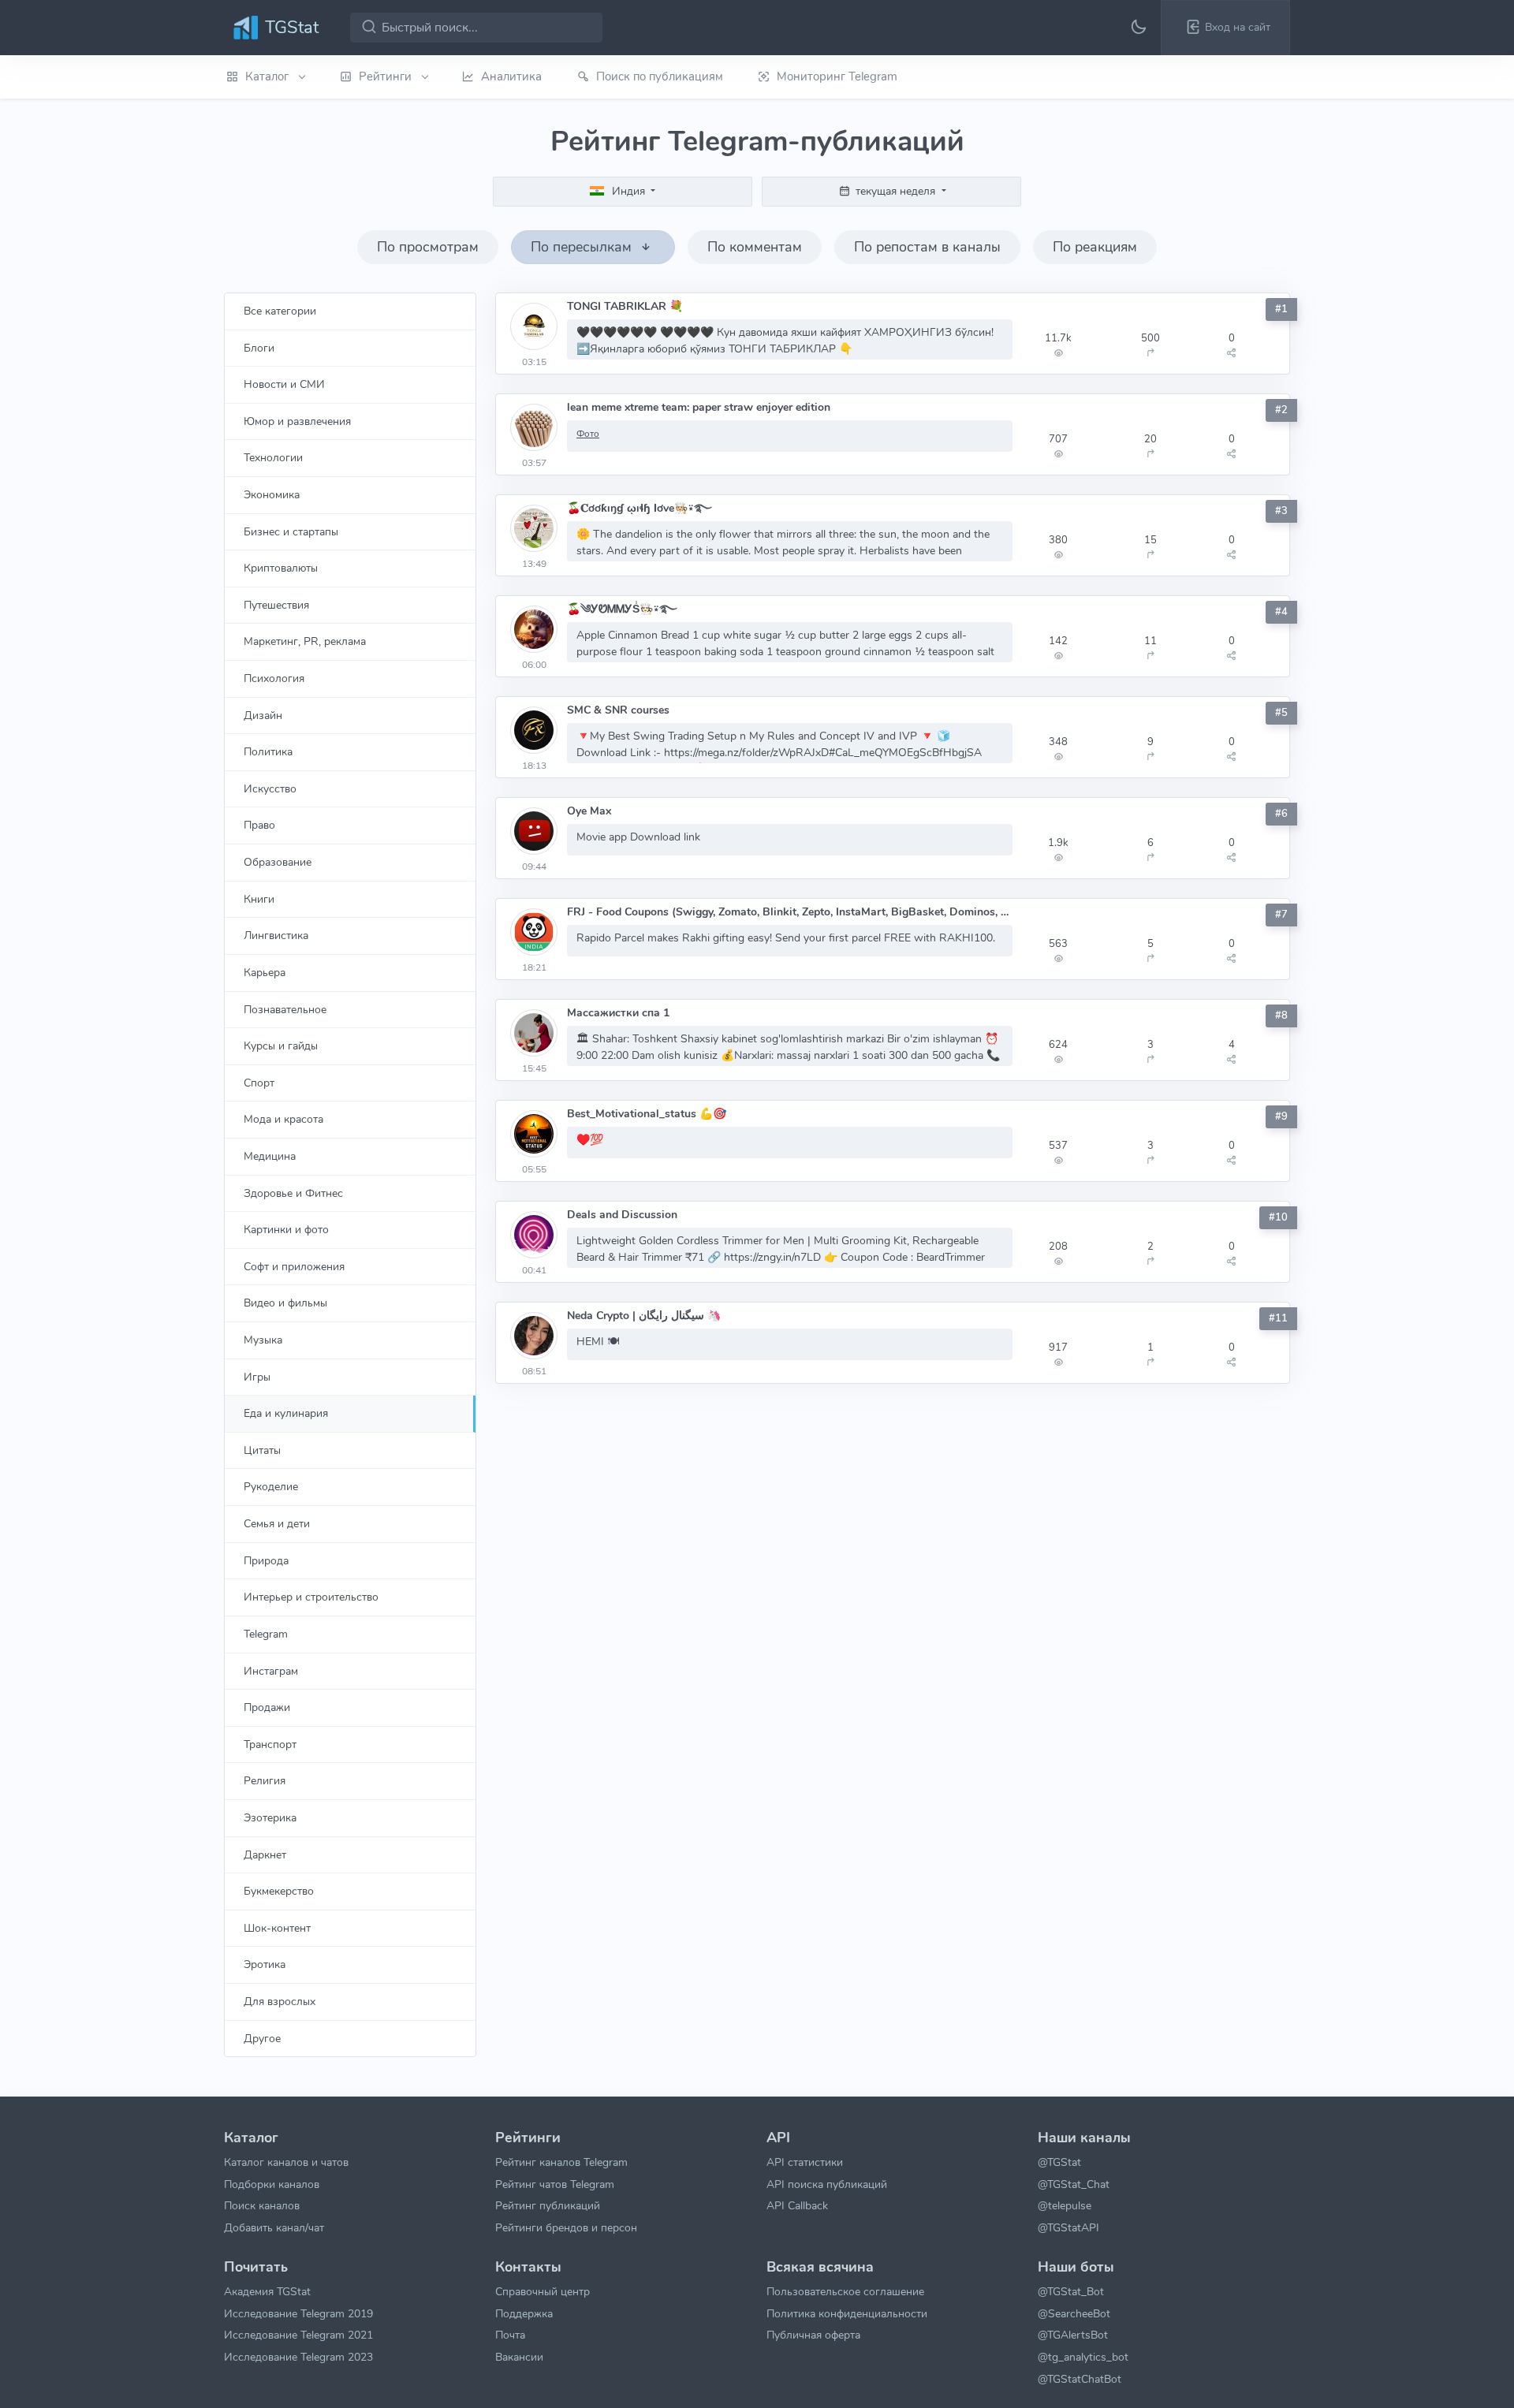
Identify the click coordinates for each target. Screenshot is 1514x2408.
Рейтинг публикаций (548, 2205)
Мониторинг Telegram (837, 76)
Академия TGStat (267, 2291)
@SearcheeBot (1074, 2313)
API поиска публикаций (827, 2184)
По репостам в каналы (927, 247)
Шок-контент (277, 1928)
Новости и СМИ (284, 384)
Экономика (272, 494)
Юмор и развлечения (297, 421)
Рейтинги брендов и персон (566, 2227)
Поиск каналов (262, 2205)
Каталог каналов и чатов (286, 2162)
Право (259, 825)
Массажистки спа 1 (618, 1013)
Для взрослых (280, 2001)
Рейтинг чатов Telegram (555, 2184)
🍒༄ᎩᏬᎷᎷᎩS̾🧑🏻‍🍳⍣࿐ (622, 609)
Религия (265, 1780)
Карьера (265, 972)
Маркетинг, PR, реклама (305, 641)
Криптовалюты (281, 568)
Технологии (273, 457)
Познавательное (285, 1009)
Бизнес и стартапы (291, 531)
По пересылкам (583, 247)
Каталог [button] (268, 76)
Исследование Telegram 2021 (298, 2335)
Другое (262, 2038)
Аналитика (511, 76)
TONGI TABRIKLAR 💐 (625, 306)
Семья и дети (277, 1523)
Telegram (266, 1634)
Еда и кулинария (286, 1413)
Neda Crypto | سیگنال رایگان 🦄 (644, 1316)
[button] (1225, 28)
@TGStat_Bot (1071, 2291)
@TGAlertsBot (1073, 2335)
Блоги (259, 348)
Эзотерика (270, 1817)
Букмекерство (279, 1891)
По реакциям (1095, 247)
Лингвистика (276, 935)
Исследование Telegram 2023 (298, 2357)
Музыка (263, 1340)
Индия (628, 191)
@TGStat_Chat (1074, 2184)
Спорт (259, 1083)
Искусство (270, 788)
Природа (266, 1560)
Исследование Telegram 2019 (298, 2313)
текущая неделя (895, 191)
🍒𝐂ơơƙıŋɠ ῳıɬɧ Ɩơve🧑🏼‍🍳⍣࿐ (640, 508)
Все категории (280, 311)
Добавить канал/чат (274, 2227)
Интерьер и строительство (311, 1597)
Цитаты (262, 1450)
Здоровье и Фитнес (293, 1193)
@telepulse (1065, 2205)
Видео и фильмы (285, 1303)
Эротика (265, 1964)
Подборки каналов (272, 2184)
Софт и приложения (294, 1266)
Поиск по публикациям (660, 76)
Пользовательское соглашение (845, 2291)
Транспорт (270, 1744)
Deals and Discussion (622, 1215)
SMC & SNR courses (618, 710)
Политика (268, 751)
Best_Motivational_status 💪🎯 (647, 1114)
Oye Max (589, 811)
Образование (278, 862)
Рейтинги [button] (387, 76)
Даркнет (265, 1854)
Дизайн (263, 715)
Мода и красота (283, 1119)
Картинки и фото (286, 1229)
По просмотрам (428, 247)
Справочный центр (543, 2291)
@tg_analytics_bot (1083, 2357)
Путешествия (276, 605)
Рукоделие (271, 1486)
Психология (274, 678)
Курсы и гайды (281, 1046)
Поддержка (524, 2313)
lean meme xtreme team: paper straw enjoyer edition (699, 407)
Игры (257, 1377)
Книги (259, 899)
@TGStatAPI (1068, 2227)
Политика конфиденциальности (847, 2313)
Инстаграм (271, 1671)
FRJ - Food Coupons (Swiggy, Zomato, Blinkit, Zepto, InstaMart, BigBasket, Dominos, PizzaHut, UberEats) (790, 912)
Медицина (270, 1156)
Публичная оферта (813, 2335)
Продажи (267, 1707)
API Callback (797, 2205)
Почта (510, 2335)
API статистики (805, 2162)
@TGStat (1059, 2162)
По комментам (755, 247)
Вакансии (519, 2357)
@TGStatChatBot (1080, 2379)
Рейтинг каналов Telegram (561, 2162)
